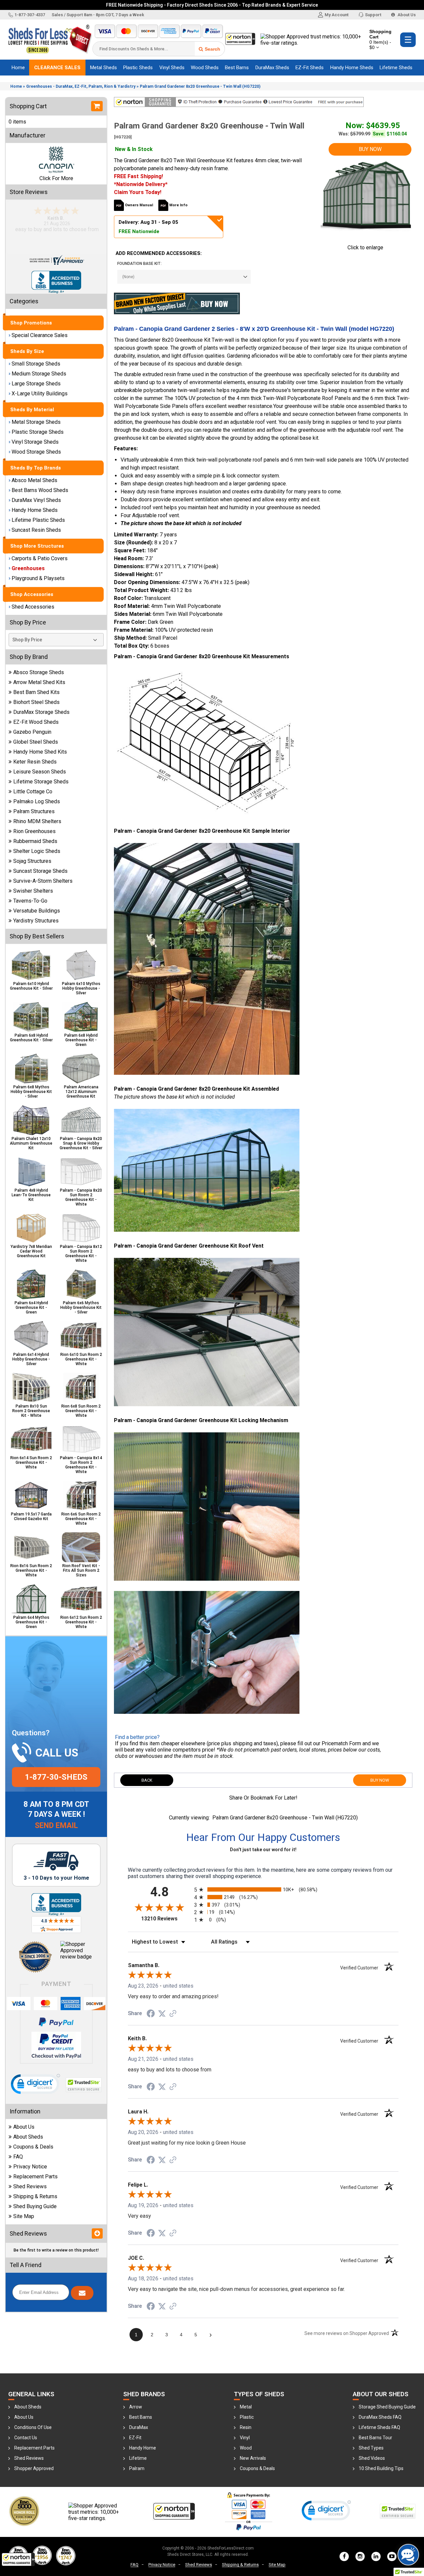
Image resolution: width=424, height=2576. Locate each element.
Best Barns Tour (375, 2438)
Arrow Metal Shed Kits (39, 682)
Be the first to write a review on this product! (56, 2250)
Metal (246, 2407)
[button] (18, 2559)
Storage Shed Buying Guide (387, 2407)
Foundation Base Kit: (139, 264)
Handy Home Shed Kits (40, 752)
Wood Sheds (205, 68)
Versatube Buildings (37, 911)
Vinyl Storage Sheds (35, 442)
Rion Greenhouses (34, 831)
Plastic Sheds (138, 68)
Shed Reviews (30, 2186)
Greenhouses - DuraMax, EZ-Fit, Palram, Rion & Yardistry (81, 86)
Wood (246, 2448)
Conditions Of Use (33, 2427)
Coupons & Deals (33, 2147)
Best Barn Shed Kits (36, 692)
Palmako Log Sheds (37, 801)
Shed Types (371, 2448)
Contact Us (26, 2438)
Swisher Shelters (33, 891)
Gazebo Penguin (32, 732)
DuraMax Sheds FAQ (380, 2417)
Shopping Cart (380, 39)
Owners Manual (139, 205)
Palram (137, 2468)
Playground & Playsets (38, 578)
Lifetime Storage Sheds (41, 782)
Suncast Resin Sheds (36, 530)
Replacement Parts (35, 2177)
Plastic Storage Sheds (38, 432)
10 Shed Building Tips (381, 2468)
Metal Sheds (104, 68)
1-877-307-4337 (30, 15)
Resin (246, 2427)
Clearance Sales (57, 68)
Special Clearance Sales (40, 335)
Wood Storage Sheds (36, 452)
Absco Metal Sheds (34, 480)
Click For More (56, 178)
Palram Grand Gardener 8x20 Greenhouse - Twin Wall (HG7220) (200, 86)
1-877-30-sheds (56, 1777)
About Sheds (28, 2137)
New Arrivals (253, 2458)
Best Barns (237, 68)
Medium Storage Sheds (39, 374)
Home (18, 68)
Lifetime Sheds (396, 68)
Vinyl (245, 2438)
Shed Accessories (33, 607)
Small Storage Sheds (36, 364)
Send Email (56, 1826)
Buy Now (370, 149)
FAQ (18, 2157)
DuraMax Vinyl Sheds (36, 500)
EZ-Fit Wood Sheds (36, 722)
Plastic (247, 2417)
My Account (337, 15)
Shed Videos (372, 2458)
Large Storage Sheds (36, 384)
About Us (406, 15)
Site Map (24, 2216)
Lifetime (138, 2458)
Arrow (136, 2407)
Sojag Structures (32, 861)
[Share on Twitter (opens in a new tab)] (162, 2013)
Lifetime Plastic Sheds (38, 520)
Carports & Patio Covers (40, 558)
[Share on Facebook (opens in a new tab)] (151, 2013)
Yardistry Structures (36, 921)
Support (373, 15)
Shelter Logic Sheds (37, 851)
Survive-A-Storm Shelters (43, 881)
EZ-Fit (135, 2438)
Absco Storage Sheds (39, 672)
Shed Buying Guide (35, 2206)
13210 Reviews (166, 1919)
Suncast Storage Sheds (40, 871)
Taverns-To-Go (30, 901)
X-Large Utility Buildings (40, 394)
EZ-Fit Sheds (310, 68)
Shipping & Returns (35, 2196)
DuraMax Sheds (272, 68)
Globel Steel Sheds (36, 742)
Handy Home (143, 2448)
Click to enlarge (365, 248)
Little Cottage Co (33, 792)
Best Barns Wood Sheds (40, 490)
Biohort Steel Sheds (36, 702)
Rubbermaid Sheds (35, 841)
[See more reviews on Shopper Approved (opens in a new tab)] (173, 2013)
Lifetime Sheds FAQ (379, 2427)
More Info (178, 205)
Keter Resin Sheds (35, 762)
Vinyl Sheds (172, 68)
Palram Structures (34, 811)
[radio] (263, 1889)
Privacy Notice (30, 2167)
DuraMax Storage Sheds (41, 712)
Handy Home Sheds (352, 68)
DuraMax (139, 2427)
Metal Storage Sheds (36, 422)
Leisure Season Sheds (40, 772)
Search (212, 49)
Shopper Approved (34, 2468)
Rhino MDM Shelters (37, 821)
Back (147, 1780)
